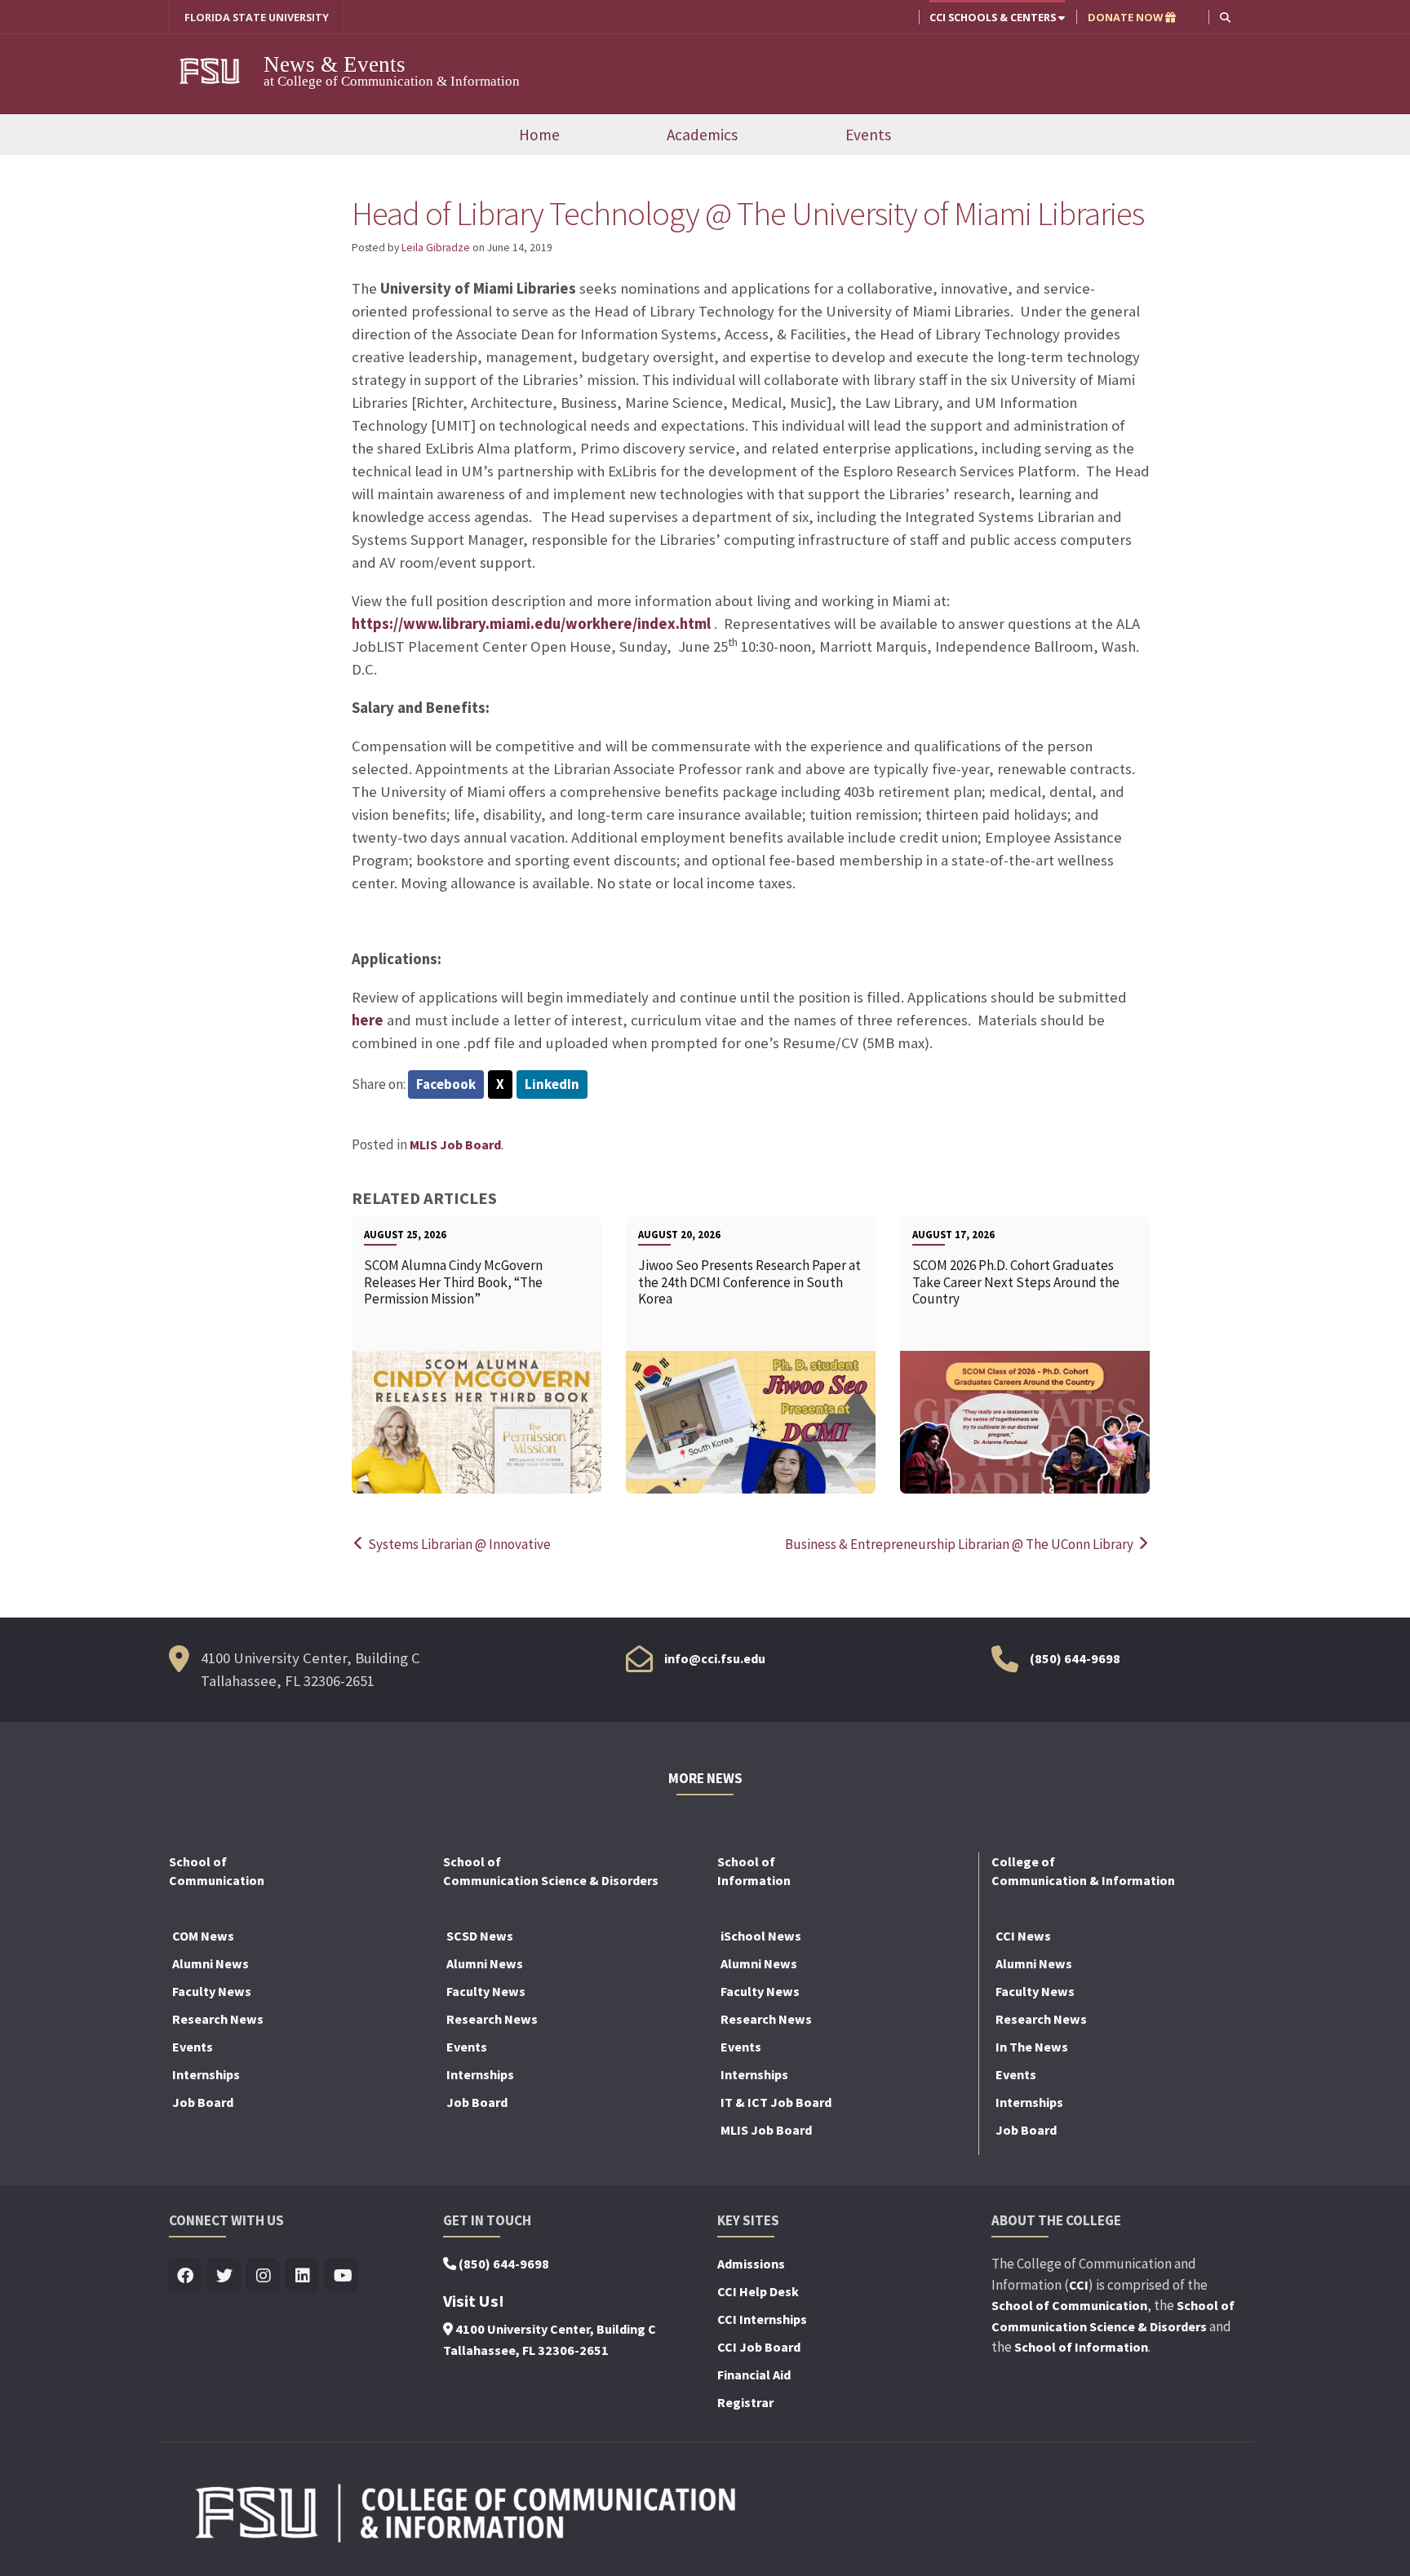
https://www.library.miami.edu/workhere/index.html (531, 624)
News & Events (335, 64)
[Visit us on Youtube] (342, 2276)
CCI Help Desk (758, 2291)
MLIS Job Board (455, 1144)
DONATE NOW (1126, 17)
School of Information (1081, 2347)
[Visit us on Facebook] (186, 2276)
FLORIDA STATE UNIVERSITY (257, 17)
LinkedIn (552, 1084)
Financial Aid (754, 2375)
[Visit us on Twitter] (225, 2276)
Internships (206, 2074)
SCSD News (480, 1936)
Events (868, 135)
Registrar (745, 2402)
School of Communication (1069, 2305)
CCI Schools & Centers (994, 17)
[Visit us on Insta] (264, 2276)
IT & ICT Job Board (776, 2102)
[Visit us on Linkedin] (303, 2276)
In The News (1032, 2047)
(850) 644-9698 (1075, 1658)
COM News (203, 1936)
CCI (1079, 2285)
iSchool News (761, 1936)
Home (539, 135)
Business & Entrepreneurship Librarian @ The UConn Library (960, 1544)
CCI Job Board (759, 2347)
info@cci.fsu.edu (715, 1658)
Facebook (446, 1084)
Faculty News (212, 1991)
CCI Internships (762, 2319)
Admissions (751, 2264)
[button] (1225, 17)
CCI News (1023, 1936)
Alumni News (211, 1963)
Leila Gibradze (436, 248)
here (368, 1020)
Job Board (203, 2102)
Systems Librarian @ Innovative (458, 1544)
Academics (702, 135)
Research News (218, 2019)
